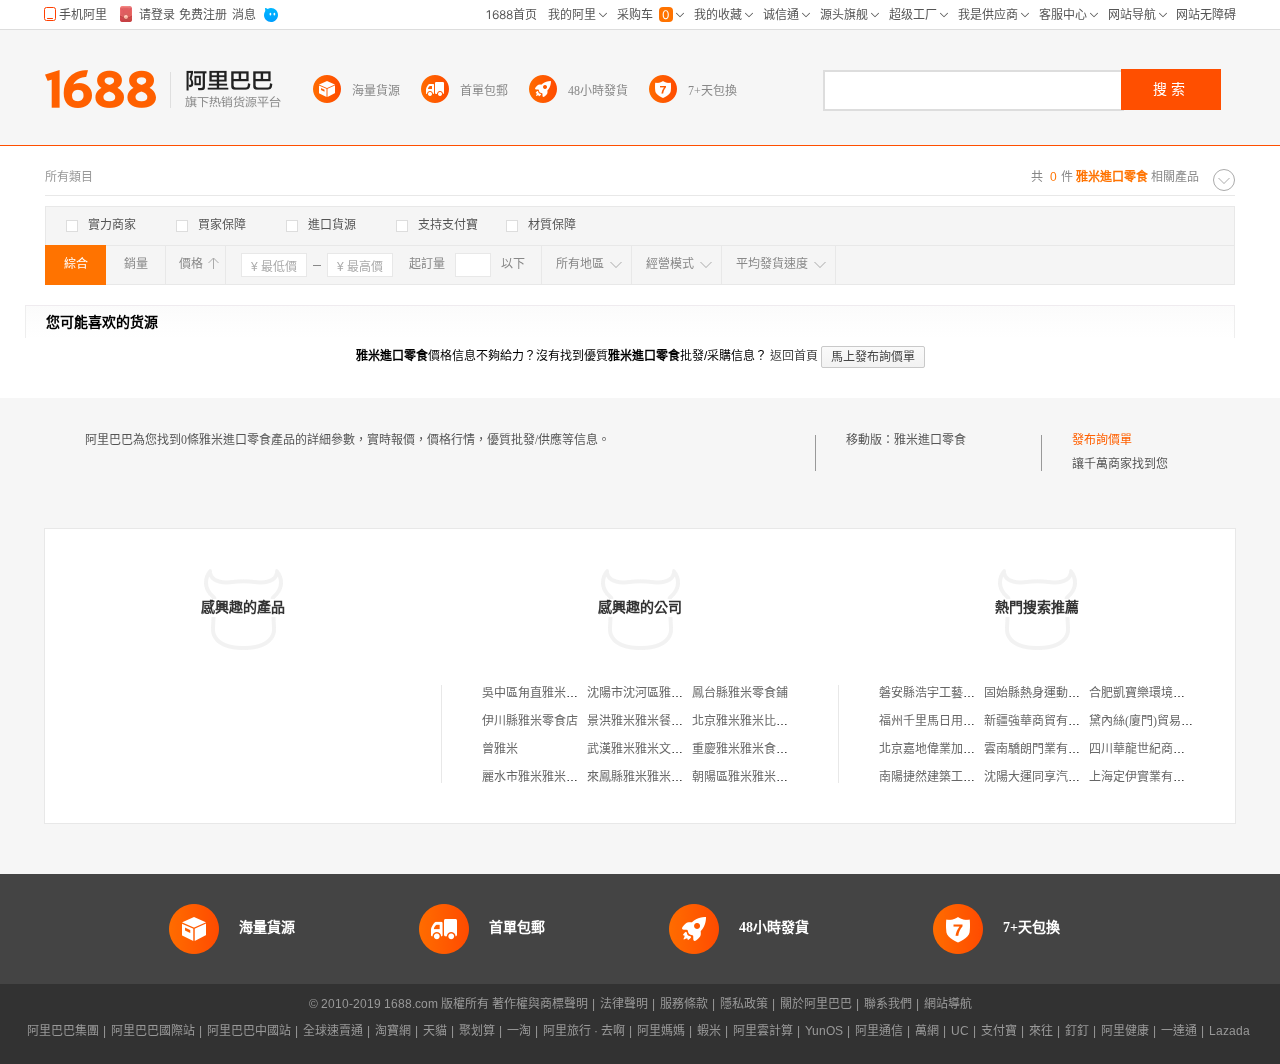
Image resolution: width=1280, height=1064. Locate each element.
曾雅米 (500, 749)
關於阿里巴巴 (816, 1004)
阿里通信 (879, 1031)
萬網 (927, 1031)
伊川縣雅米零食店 (530, 721)
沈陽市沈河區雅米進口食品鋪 (665, 693)
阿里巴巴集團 (63, 1031)
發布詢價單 (1102, 440)
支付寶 (999, 1031)
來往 (1041, 1031)
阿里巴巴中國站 (249, 1031)
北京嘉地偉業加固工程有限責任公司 (975, 749)
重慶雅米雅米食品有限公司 (764, 749)
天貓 (435, 1031)
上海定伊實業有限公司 (1149, 777)
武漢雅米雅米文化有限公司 (659, 749)
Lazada (1229, 1031)
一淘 (519, 1031)
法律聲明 (624, 1004)
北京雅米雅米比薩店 (746, 721)
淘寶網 (393, 1031)
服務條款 (684, 1004)
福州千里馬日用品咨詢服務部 (957, 721)
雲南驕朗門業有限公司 (1044, 749)
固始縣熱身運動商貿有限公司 (1062, 693)
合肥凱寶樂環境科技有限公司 (1167, 693)
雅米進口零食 (930, 440)
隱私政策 (744, 1004)
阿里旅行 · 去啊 (584, 1031)
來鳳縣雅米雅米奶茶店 (647, 777)
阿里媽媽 (661, 1031)
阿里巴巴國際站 (153, 1031)
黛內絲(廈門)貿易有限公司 (1159, 721)
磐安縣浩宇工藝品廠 (933, 693)
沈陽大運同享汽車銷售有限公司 (1068, 777)
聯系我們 (888, 1004)
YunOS (824, 1031)
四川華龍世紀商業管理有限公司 (1173, 749)
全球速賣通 (333, 1031)
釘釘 (1077, 1031)
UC (960, 1031)
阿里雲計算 (763, 1031)
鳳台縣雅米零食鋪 (740, 693)
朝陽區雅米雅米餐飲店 (752, 777)
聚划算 (477, 1031)
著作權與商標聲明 (540, 1004)
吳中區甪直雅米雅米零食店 (554, 693)
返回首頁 (794, 356)
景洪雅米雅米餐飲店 (641, 721)
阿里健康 (1125, 1031)
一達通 (1179, 1031)
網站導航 (948, 1004)
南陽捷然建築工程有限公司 (951, 777)
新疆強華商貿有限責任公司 (1056, 721)
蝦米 (709, 1031)
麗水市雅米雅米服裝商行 (548, 777)
